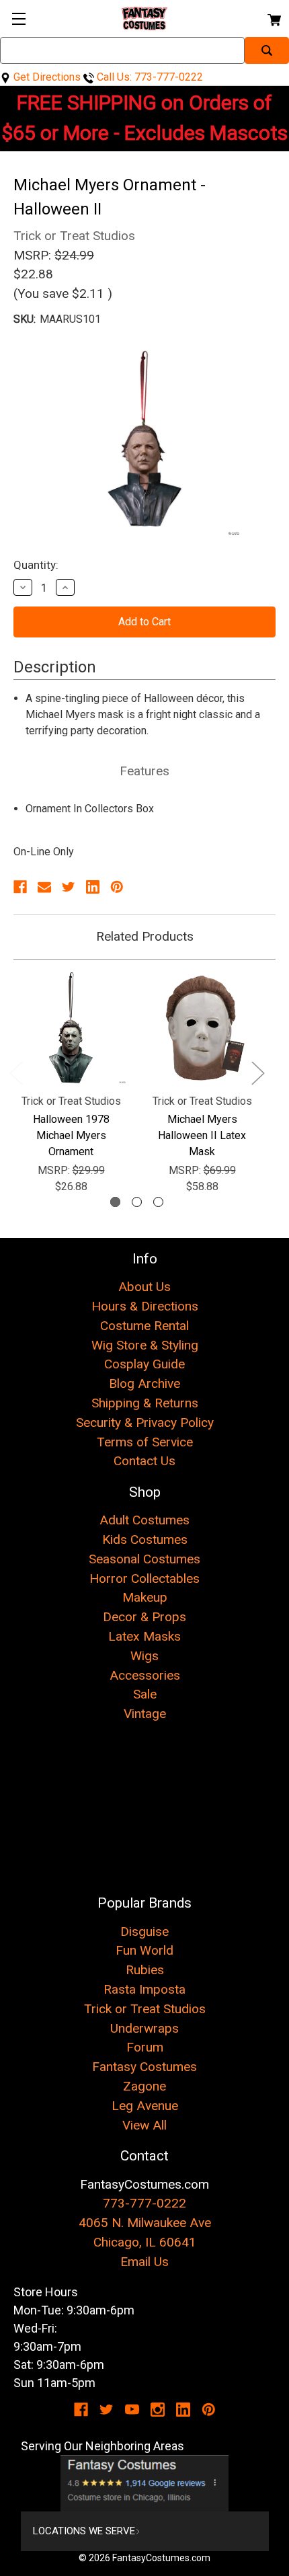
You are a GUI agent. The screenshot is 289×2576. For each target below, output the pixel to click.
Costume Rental (144, 1326)
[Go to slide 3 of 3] (158, 1202)
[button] (145, 2483)
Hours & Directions (145, 1306)
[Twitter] (69, 887)
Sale (145, 1694)
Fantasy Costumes (144, 2067)
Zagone (144, 2086)
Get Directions (46, 77)
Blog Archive (144, 1383)
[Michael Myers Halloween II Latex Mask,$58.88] (202, 1028)
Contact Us (144, 1461)
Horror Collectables (144, 1578)
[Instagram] (158, 2410)
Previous (15, 1072)
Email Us (144, 2262)
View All (144, 2125)
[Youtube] (132, 2410)
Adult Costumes (144, 1520)
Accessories (145, 1675)
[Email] (44, 887)
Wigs (144, 1656)
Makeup (145, 1597)
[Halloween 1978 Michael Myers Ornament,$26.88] (71, 1028)
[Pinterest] (117, 887)
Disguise (144, 1931)
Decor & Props (144, 1617)
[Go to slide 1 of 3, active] (115, 1202)
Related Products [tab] (145, 936)
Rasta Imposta (144, 1989)
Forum (145, 2047)
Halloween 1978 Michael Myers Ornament (71, 1135)
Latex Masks (144, 1636)
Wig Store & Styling (145, 1345)
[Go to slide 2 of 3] (137, 1202)
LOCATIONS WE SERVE (84, 2531)
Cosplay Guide (144, 1364)
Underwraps (144, 2028)
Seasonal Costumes (144, 1559)
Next (257, 1072)
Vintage (145, 1714)
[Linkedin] (93, 887)
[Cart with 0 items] (273, 18)
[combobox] (122, 50)
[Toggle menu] (18, 18)
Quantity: (36, 565)
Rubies (145, 1970)
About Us (144, 1287)
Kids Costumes (145, 1539)
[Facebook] (20, 887)
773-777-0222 (144, 2203)
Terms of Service (145, 1442)
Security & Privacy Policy (145, 1422)
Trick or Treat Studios (145, 2009)
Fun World (144, 1950)
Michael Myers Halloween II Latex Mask (202, 1135)
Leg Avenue (145, 2106)
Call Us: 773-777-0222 (149, 77)
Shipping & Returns (145, 1403)
